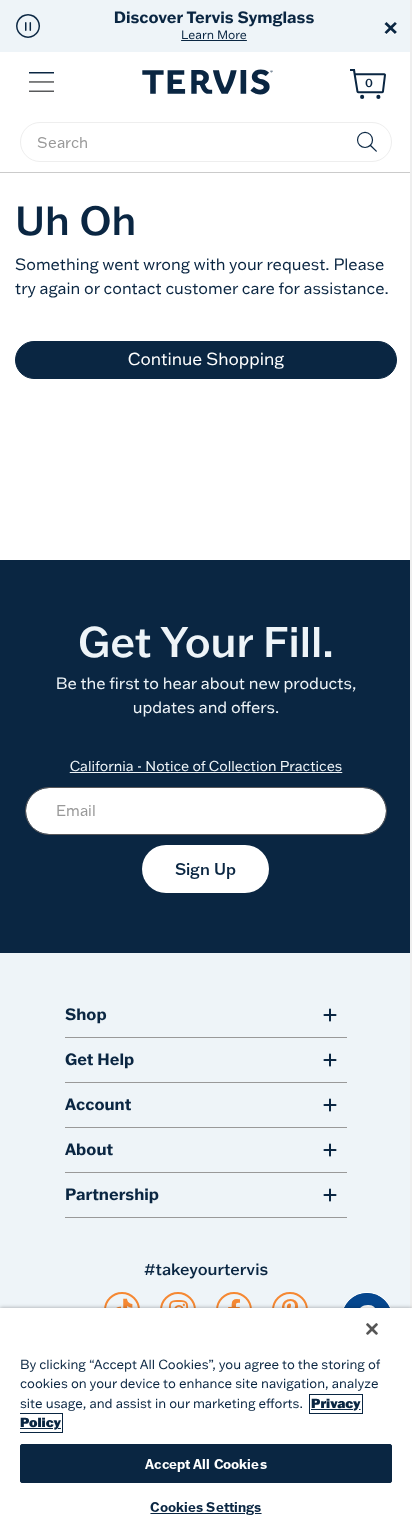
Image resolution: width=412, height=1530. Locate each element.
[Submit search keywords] (367, 142)
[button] (28, 26)
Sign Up (205, 869)
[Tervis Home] (206, 82)
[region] (206, 1419)
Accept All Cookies (205, 1463)
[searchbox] (206, 142)
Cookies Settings (205, 1506)
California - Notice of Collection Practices (206, 766)
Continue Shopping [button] (206, 359)
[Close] (372, 1329)
